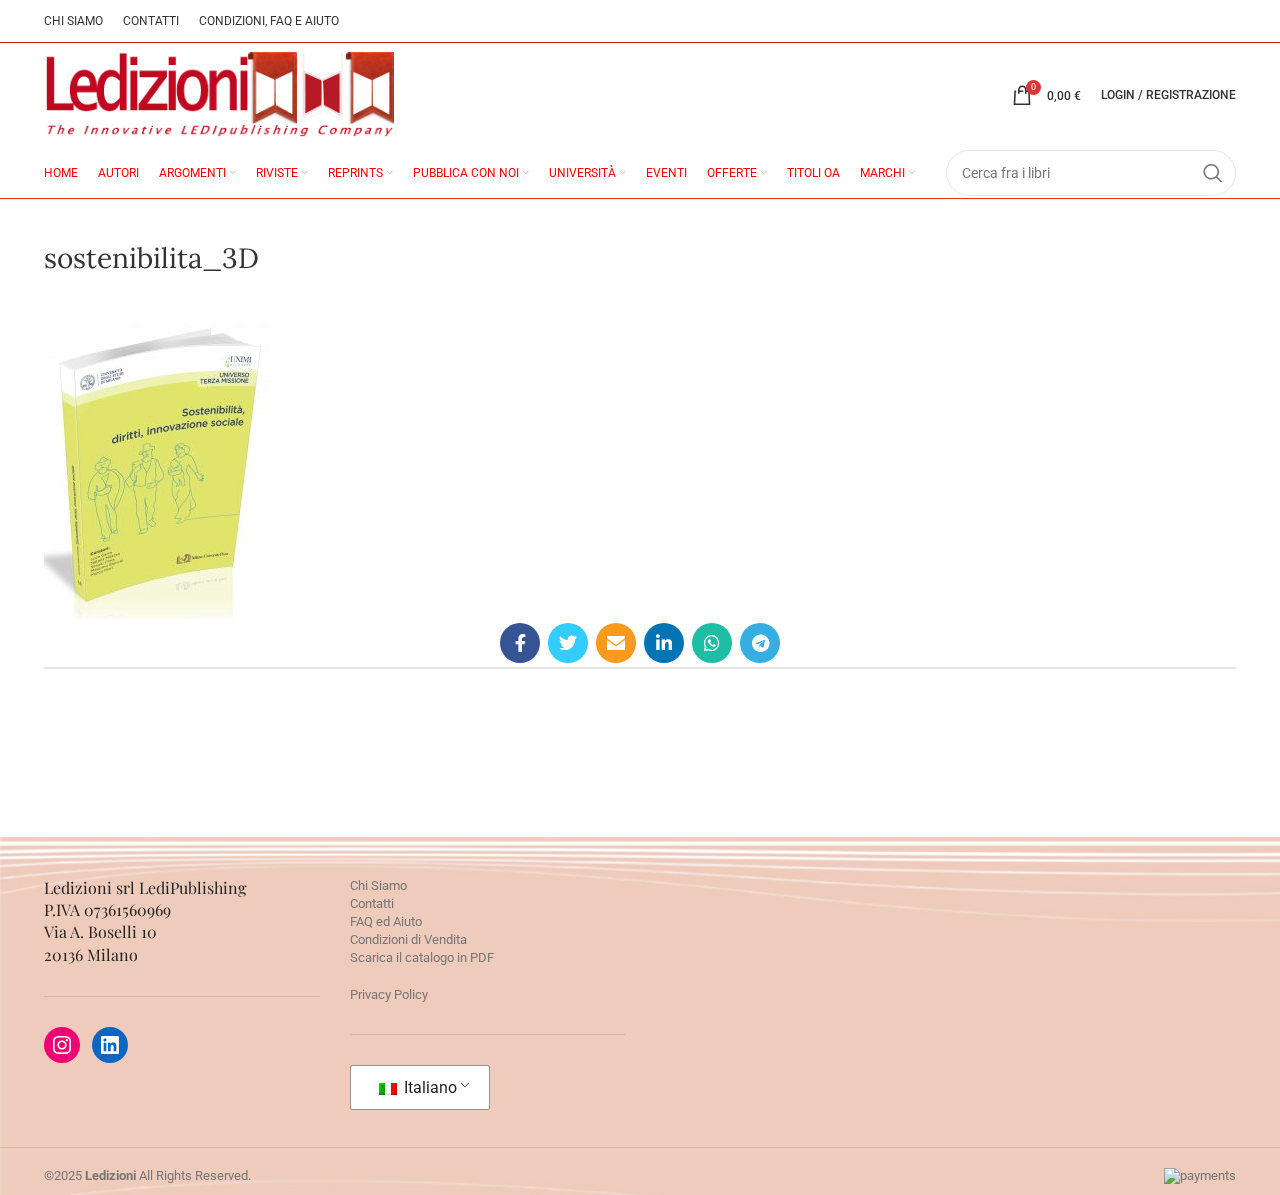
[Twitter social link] (568, 643)
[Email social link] (616, 643)
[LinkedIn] (110, 1045)
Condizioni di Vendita (408, 939)
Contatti (372, 903)
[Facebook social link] (520, 643)
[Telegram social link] (760, 643)
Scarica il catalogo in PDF (422, 957)
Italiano (428, 1087)
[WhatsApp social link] (712, 643)
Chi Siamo (378, 885)
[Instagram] (62, 1045)
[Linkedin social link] (664, 643)
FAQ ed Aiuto (386, 921)
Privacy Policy (389, 994)
